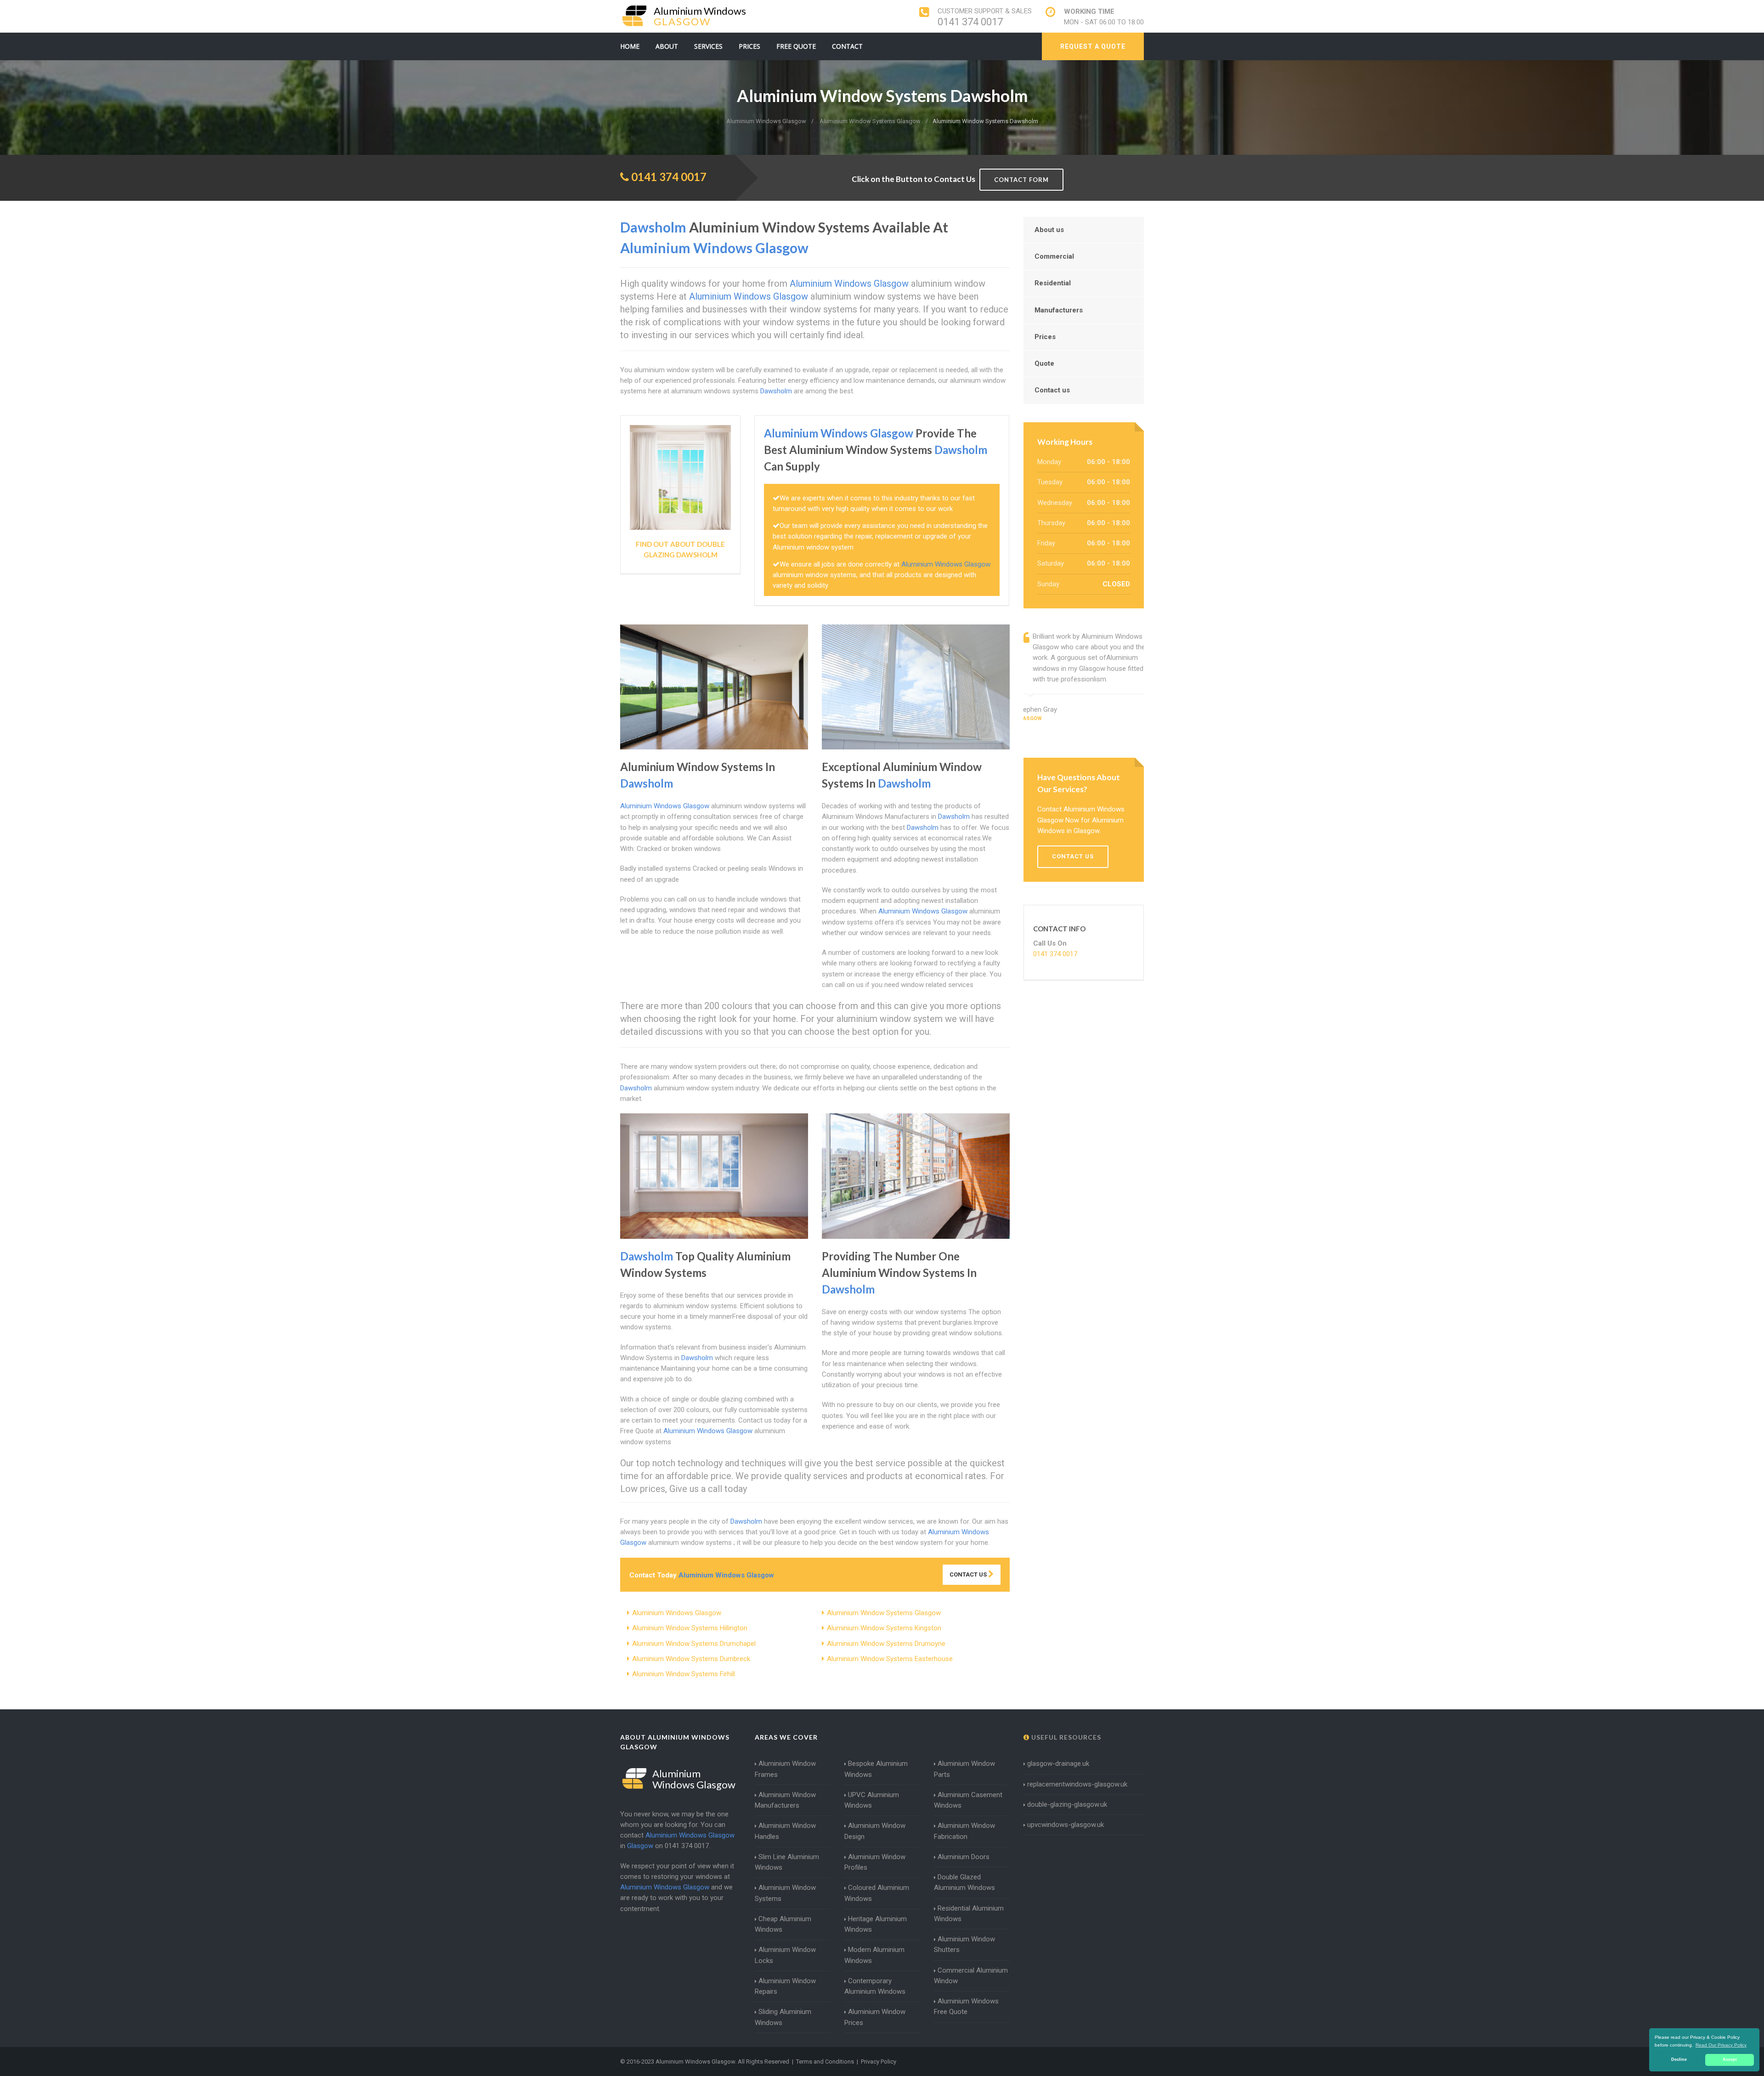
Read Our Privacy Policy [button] (1721, 2045)
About (667, 46)
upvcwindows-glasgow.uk (1066, 1825)
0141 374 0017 (970, 22)
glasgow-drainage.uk (1058, 1764)
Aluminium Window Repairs (785, 1986)
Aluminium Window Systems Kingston (884, 1628)
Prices (749, 46)
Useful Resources (1065, 1737)
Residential (1053, 283)
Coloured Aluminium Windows (877, 1893)
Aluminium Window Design (875, 1831)
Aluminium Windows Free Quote (966, 2006)
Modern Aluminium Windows (874, 1955)
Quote (1044, 363)
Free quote (796, 46)
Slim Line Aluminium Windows (787, 1862)
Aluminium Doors (964, 1857)
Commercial (1054, 256)
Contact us (1052, 390)
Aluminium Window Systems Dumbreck (691, 1659)
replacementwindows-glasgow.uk (1077, 1784)
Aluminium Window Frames (785, 1769)
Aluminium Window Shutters (964, 1944)
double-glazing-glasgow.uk (1067, 1804)
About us (1049, 230)
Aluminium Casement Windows (968, 1800)
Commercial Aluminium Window (971, 1976)
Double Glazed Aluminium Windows (964, 1882)
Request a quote (1093, 46)
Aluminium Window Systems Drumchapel (694, 1644)
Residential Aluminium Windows (969, 1914)
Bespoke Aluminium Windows (876, 1769)
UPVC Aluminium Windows (872, 1800)
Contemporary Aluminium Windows (875, 1986)
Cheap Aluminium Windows (783, 1924)
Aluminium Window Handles (785, 1831)
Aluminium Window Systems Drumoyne (886, 1644)
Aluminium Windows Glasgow (677, 1613)
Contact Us (969, 1574)
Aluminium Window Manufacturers (785, 1800)
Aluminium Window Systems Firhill (684, 1674)
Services (708, 46)
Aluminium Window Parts (964, 1769)
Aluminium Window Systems (785, 1893)
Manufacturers (1059, 310)
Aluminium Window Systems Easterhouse (890, 1659)
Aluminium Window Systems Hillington (690, 1628)
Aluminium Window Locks (785, 1955)
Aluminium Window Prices (875, 2017)
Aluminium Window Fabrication (964, 1831)
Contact (847, 46)
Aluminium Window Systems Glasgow (884, 1613)
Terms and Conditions (825, 2062)
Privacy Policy (879, 2062)
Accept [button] (1730, 2059)
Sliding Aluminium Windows (783, 2017)
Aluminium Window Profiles (875, 1862)
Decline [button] (1679, 2059)
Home (630, 46)
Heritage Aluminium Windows (876, 1924)
